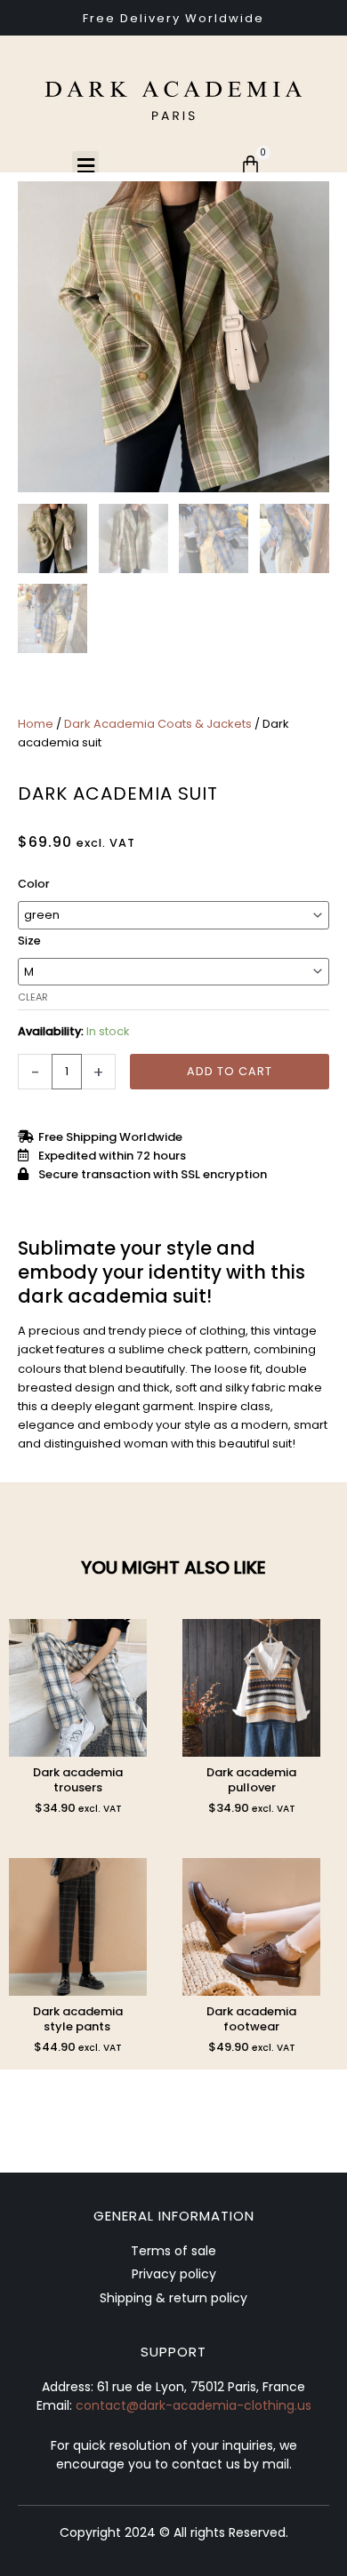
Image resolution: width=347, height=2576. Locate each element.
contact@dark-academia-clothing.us (194, 2405)
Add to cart (230, 1071)
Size (29, 941)
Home (36, 724)
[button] (85, 166)
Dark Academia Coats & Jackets (158, 724)
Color (34, 884)
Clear (33, 997)
